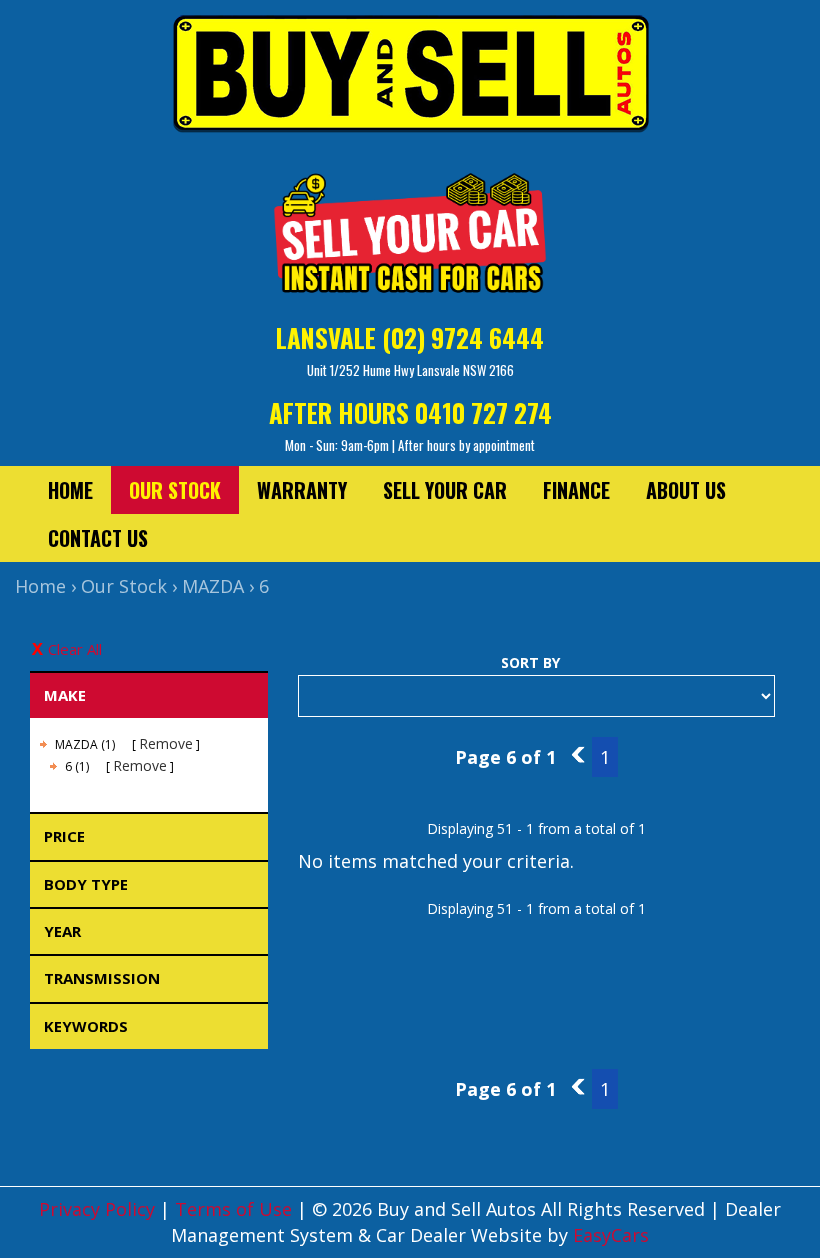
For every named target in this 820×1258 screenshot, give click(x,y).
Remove (166, 743)
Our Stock (175, 490)
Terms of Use (236, 1209)
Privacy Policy (99, 1209)
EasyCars (611, 1235)
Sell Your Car (445, 490)
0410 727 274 (483, 412)
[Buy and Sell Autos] (410, 80)
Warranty (302, 490)
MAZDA (213, 586)
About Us (686, 490)
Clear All (75, 649)
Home (70, 490)
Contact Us (98, 538)
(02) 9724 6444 (463, 337)
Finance (576, 490)
